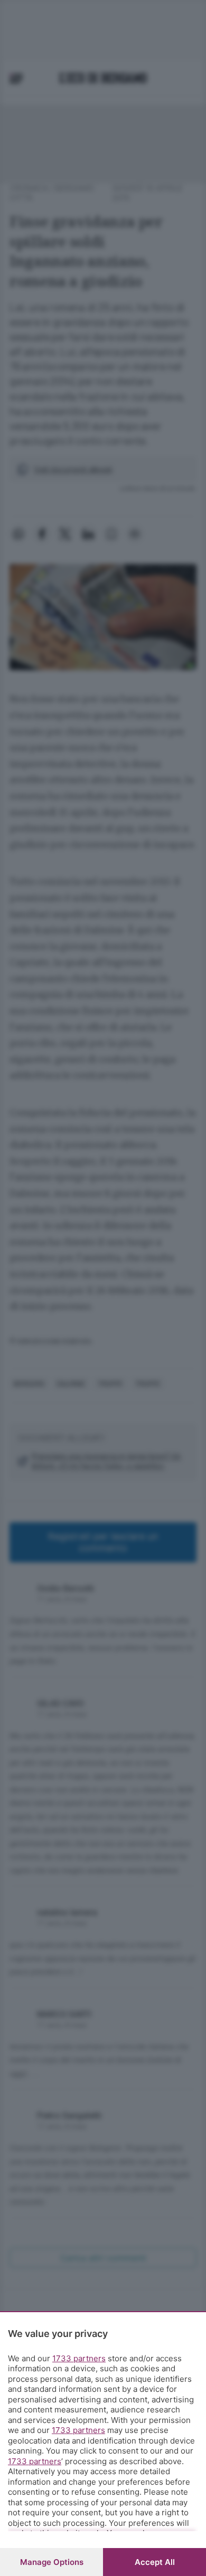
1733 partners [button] (79, 2358)
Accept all (155, 2562)
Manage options (52, 2562)
